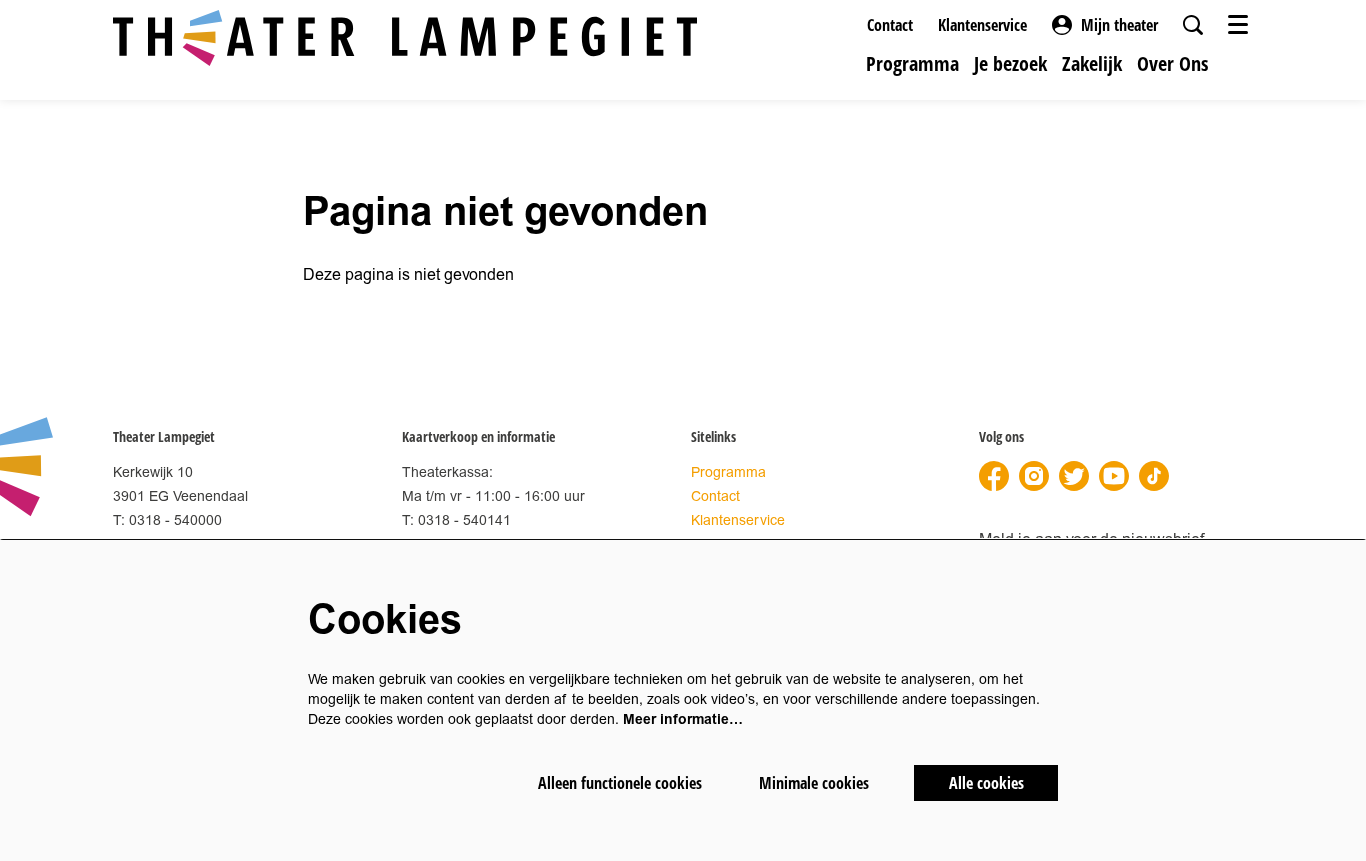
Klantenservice (982, 25)
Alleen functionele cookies (620, 783)
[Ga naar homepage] (405, 38)
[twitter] (1074, 476)
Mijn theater (1119, 25)
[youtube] (1114, 476)
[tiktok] (1154, 476)
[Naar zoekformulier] (1193, 25)
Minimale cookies (814, 783)
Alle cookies (986, 783)
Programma (728, 472)
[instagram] (1034, 476)
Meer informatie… (683, 719)
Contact (890, 25)
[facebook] (994, 476)
